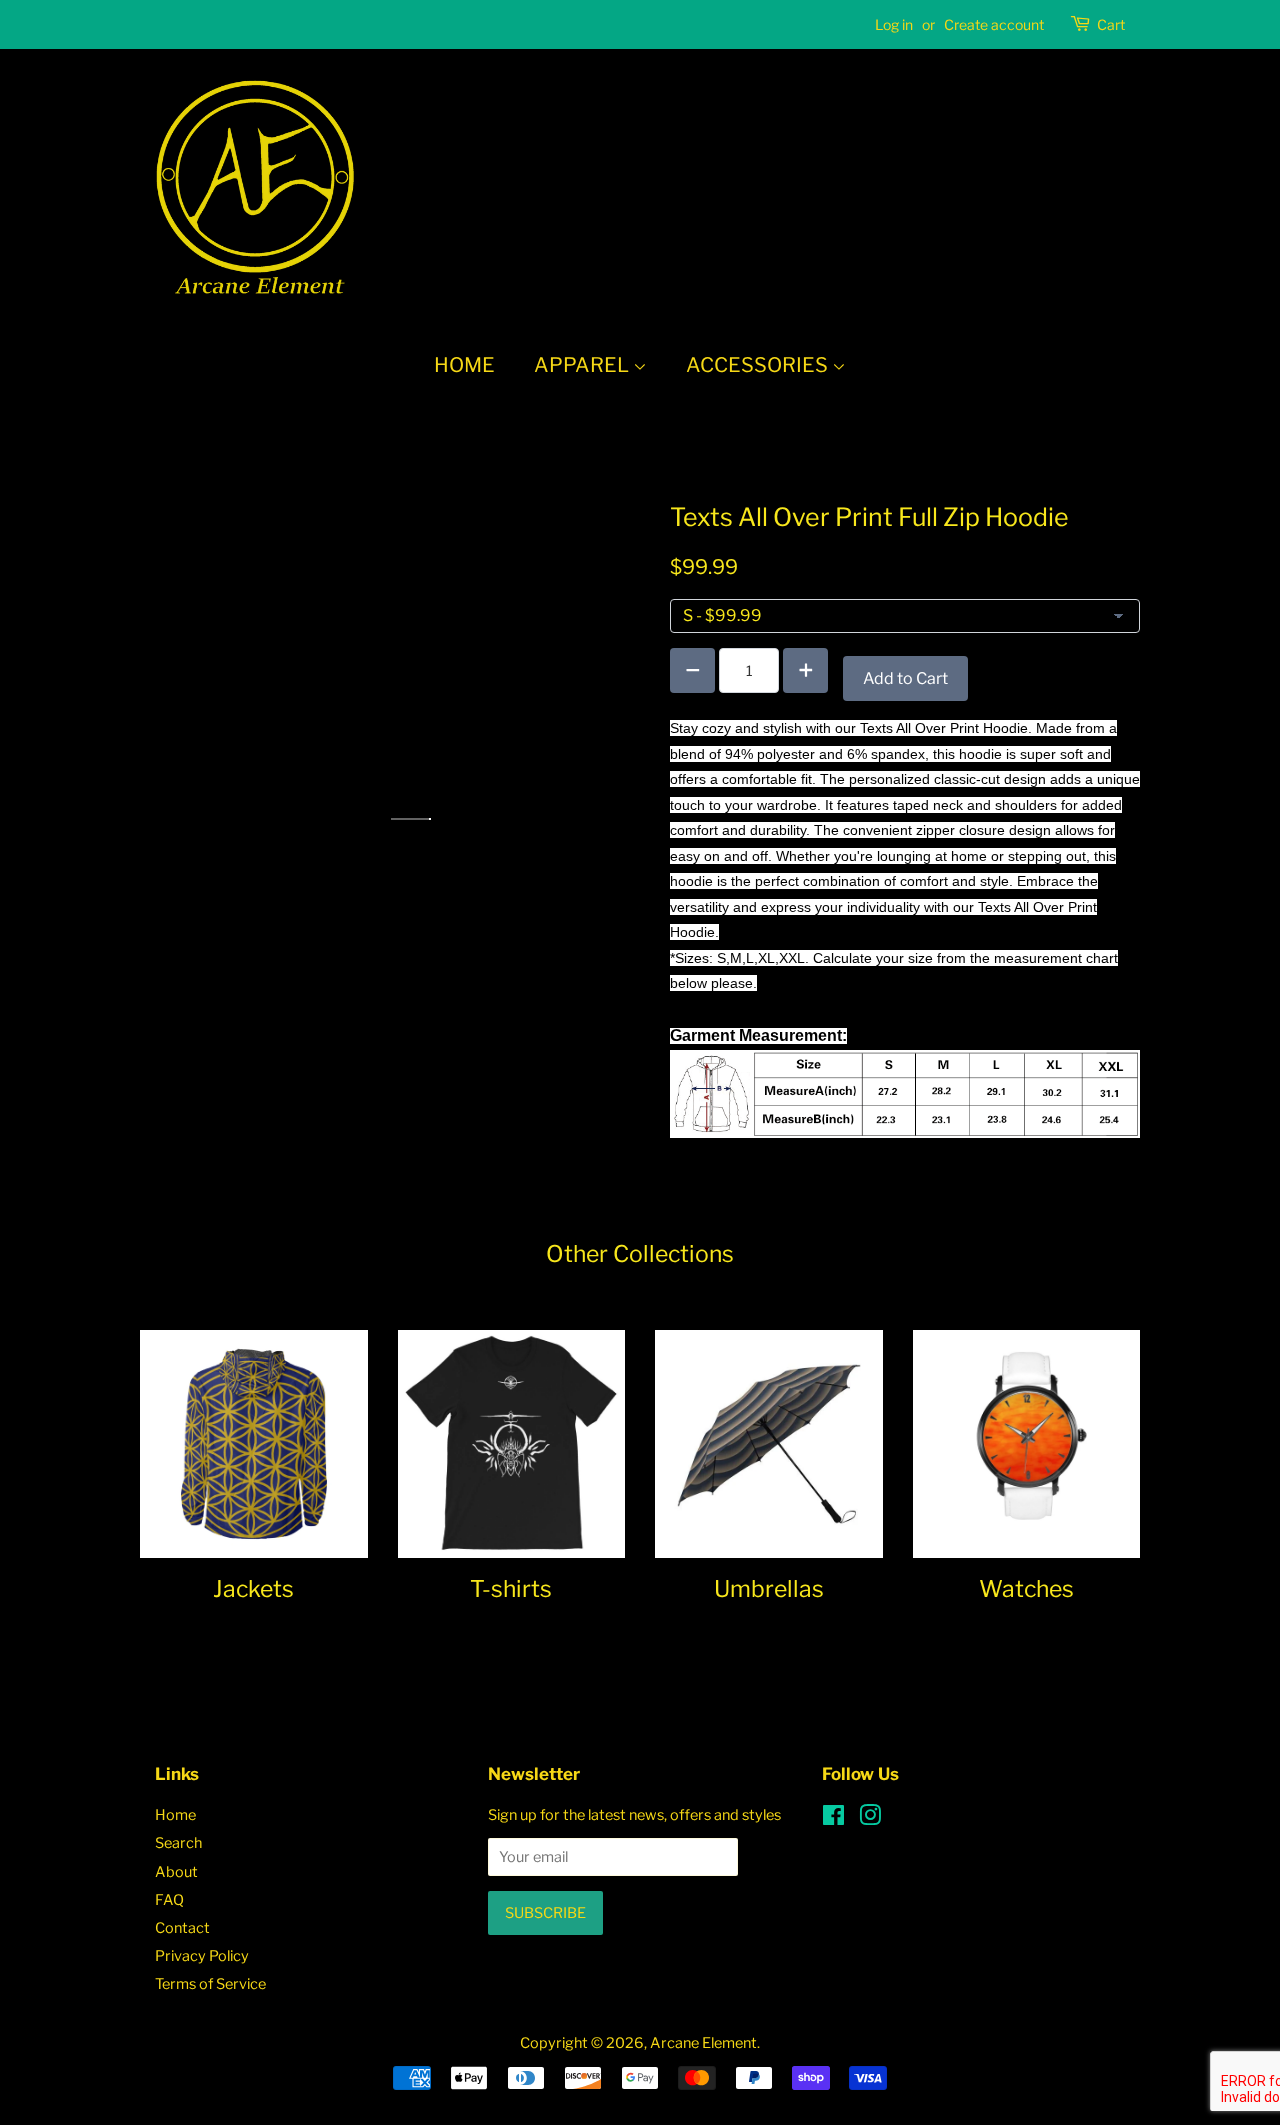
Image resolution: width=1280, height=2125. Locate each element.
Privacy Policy (202, 1956)
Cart (1111, 24)
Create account (994, 24)
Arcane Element (703, 2043)
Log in (894, 24)
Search (178, 1843)
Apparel (583, 365)
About (176, 1872)
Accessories (759, 365)
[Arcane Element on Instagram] (870, 1819)
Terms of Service (210, 1984)
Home (464, 365)
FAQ (169, 1900)
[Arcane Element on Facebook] (833, 1819)
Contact (182, 1928)
